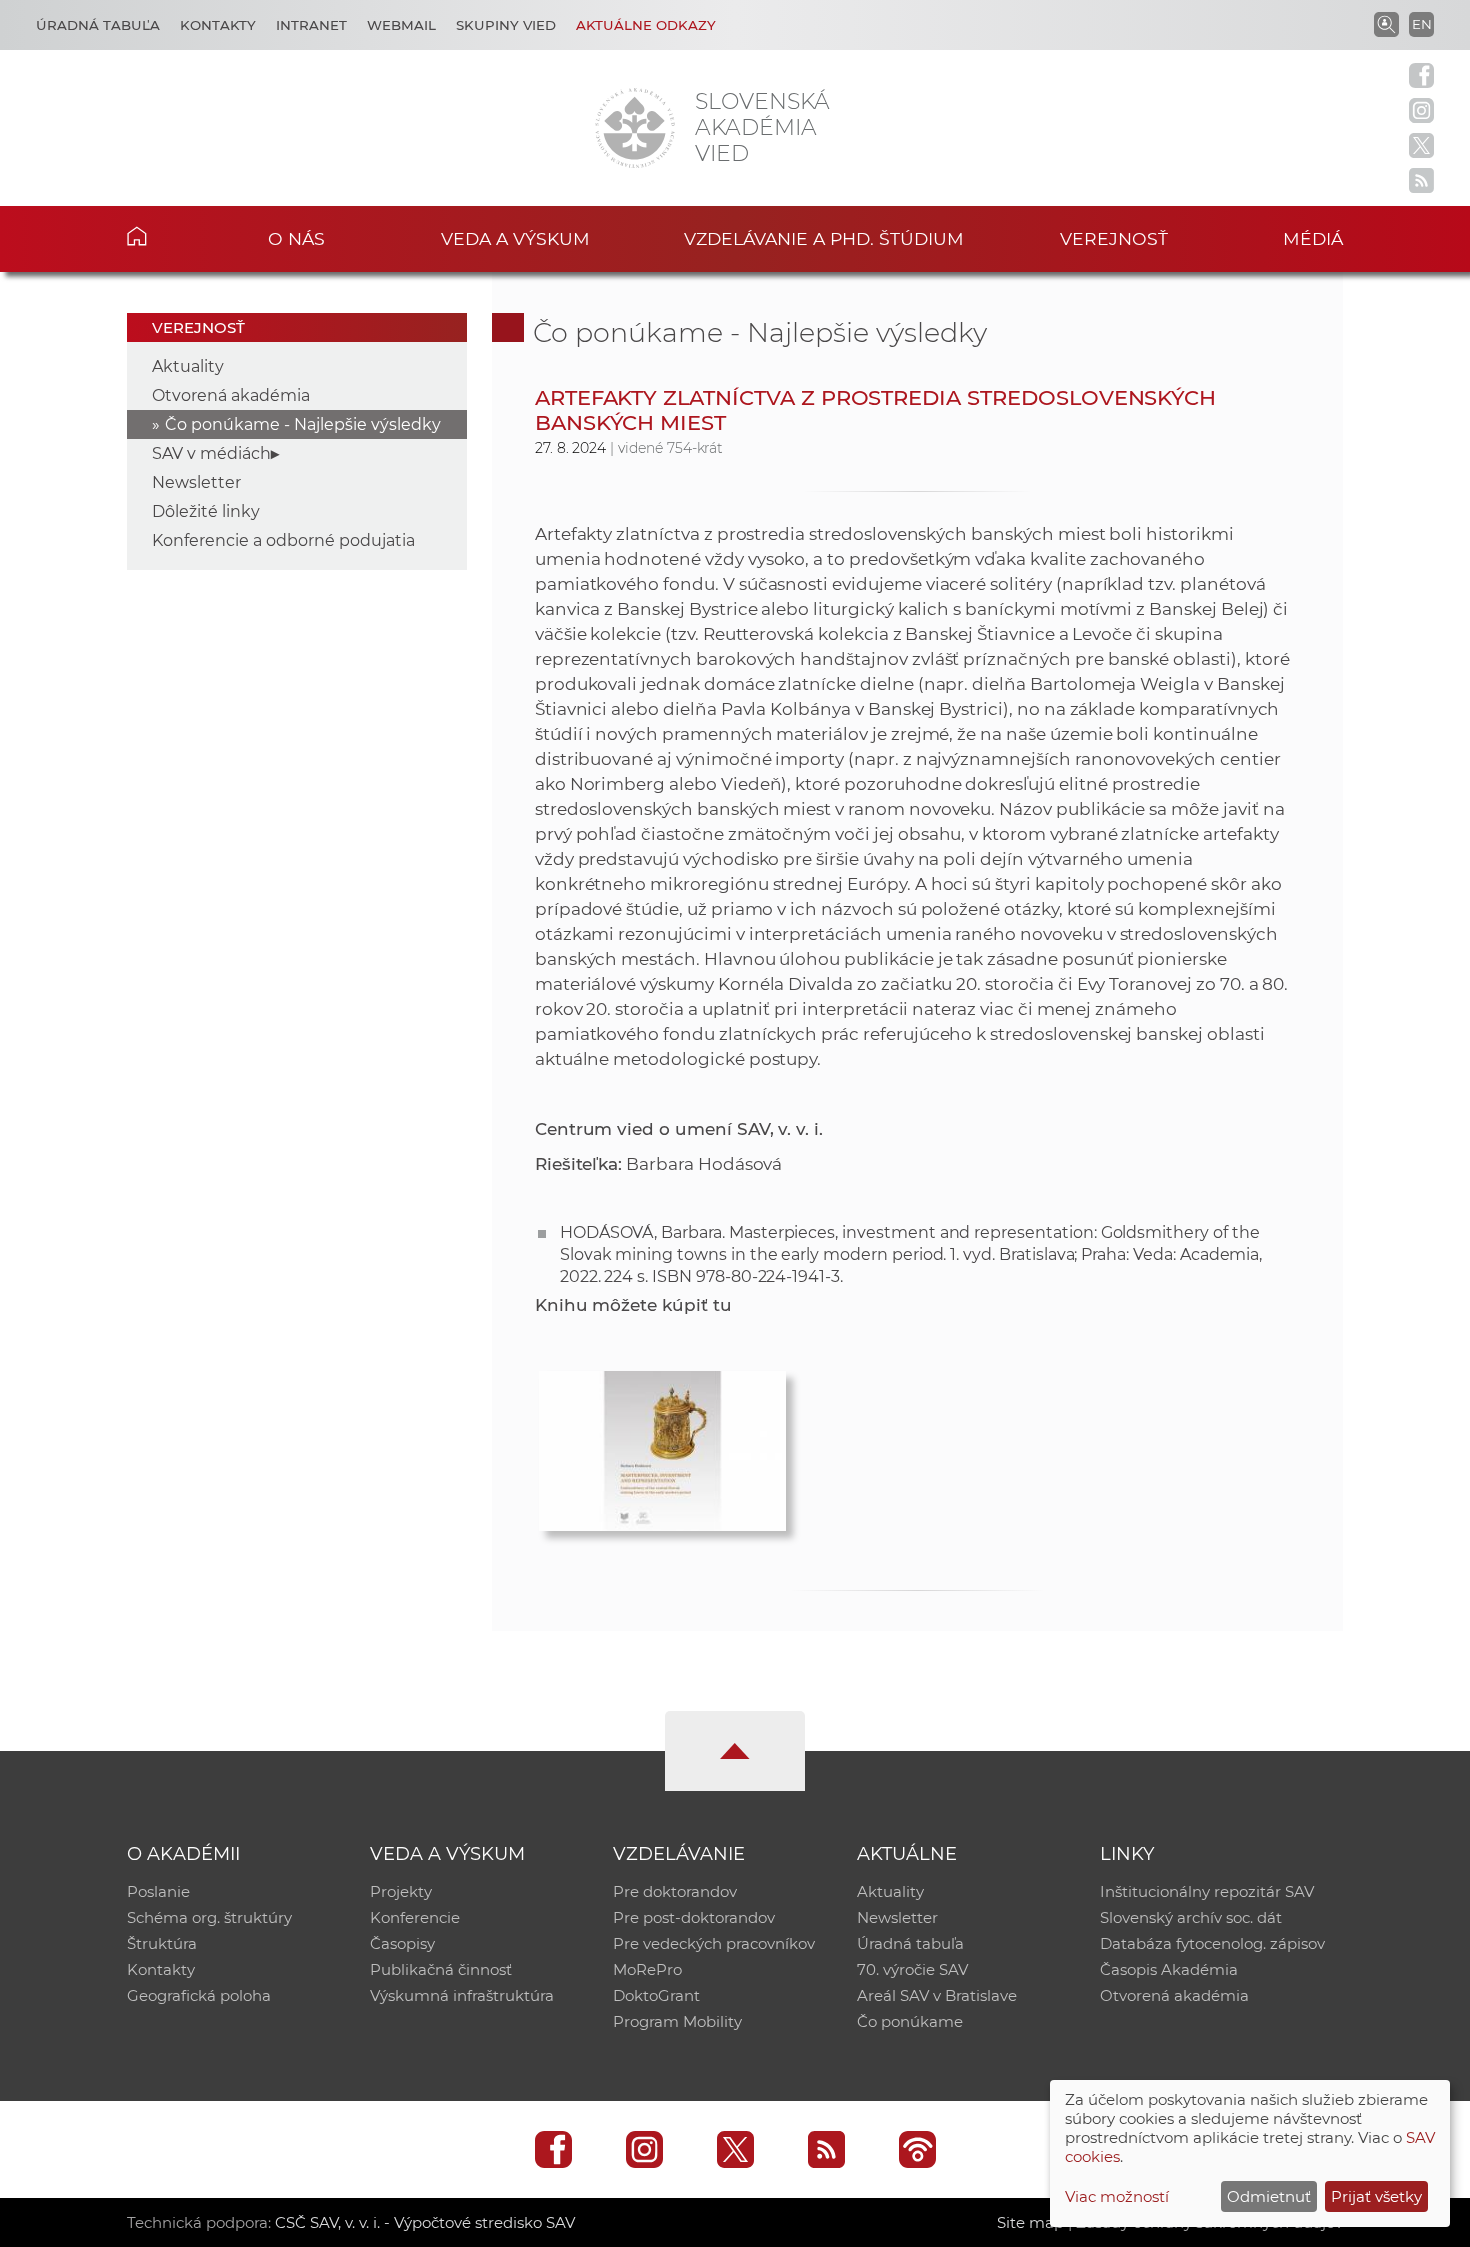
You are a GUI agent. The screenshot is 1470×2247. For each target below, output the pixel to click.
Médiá (1313, 238)
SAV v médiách (211, 453)
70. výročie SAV (912, 1969)
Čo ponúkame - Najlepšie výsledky (303, 424)
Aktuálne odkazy (646, 25)
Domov (167, 236)
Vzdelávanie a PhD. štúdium (824, 238)
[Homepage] (635, 128)
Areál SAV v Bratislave (937, 1995)
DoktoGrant (656, 1995)
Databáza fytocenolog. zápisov (1212, 1943)
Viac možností (1117, 2196)
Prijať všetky (1376, 2196)
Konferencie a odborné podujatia (283, 540)
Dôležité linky (206, 511)
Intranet (311, 25)
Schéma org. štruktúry (209, 1917)
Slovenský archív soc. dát (1191, 1917)
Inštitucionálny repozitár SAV (1207, 1891)
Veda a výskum (515, 238)
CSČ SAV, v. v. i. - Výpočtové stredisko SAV (425, 2222)
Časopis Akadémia (1169, 1969)
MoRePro (647, 1969)
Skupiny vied (506, 25)
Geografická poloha (199, 1995)
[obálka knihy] (662, 1446)
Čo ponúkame (910, 2021)
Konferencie (415, 1917)
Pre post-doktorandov (694, 1917)
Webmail (401, 25)
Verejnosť (1114, 238)
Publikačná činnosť (441, 1969)
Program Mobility (677, 2021)
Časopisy (402, 1943)
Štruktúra (162, 1943)
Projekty (401, 1891)
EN (1422, 24)
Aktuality (188, 366)
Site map (1030, 2222)
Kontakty (218, 25)
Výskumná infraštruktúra (462, 1995)
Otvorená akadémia (231, 395)
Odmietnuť (1269, 2196)
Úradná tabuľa (98, 25)
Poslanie (158, 1891)
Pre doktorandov (675, 1891)
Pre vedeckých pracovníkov (714, 1943)
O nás (296, 238)
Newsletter (196, 482)
